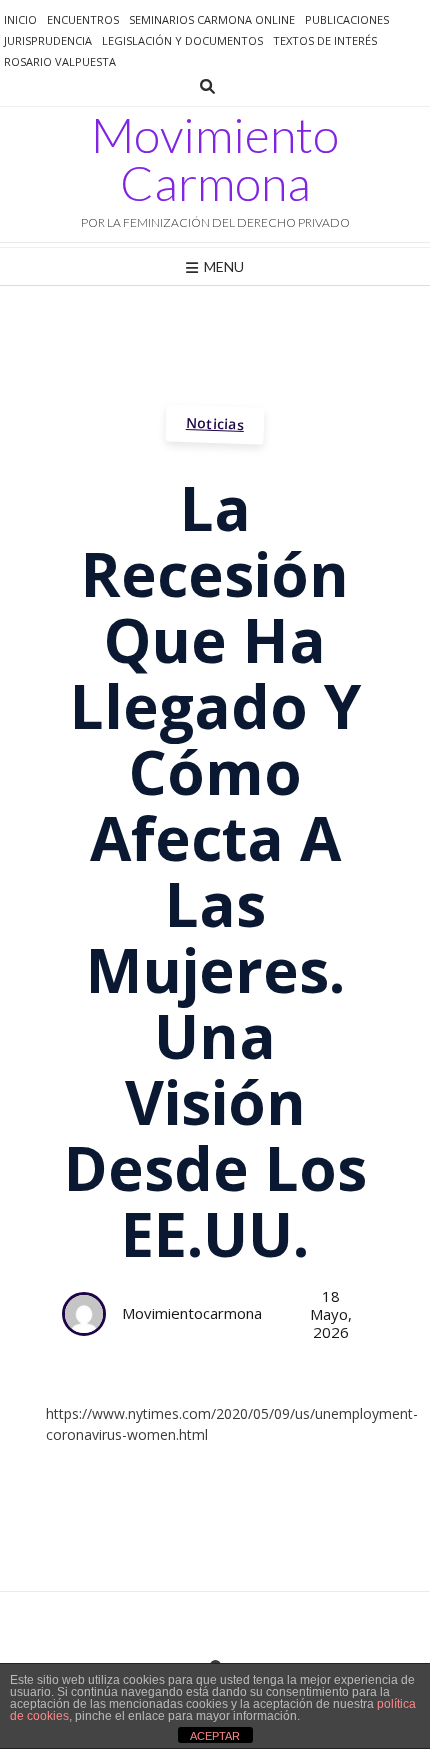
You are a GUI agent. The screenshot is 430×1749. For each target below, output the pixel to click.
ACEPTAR (215, 1736)
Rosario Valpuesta (60, 61)
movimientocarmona (192, 1313)
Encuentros (83, 19)
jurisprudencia (48, 40)
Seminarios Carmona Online (212, 19)
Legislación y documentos (182, 40)
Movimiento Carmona (215, 159)
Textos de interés (325, 40)
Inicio (20, 19)
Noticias (215, 423)
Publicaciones (347, 19)
